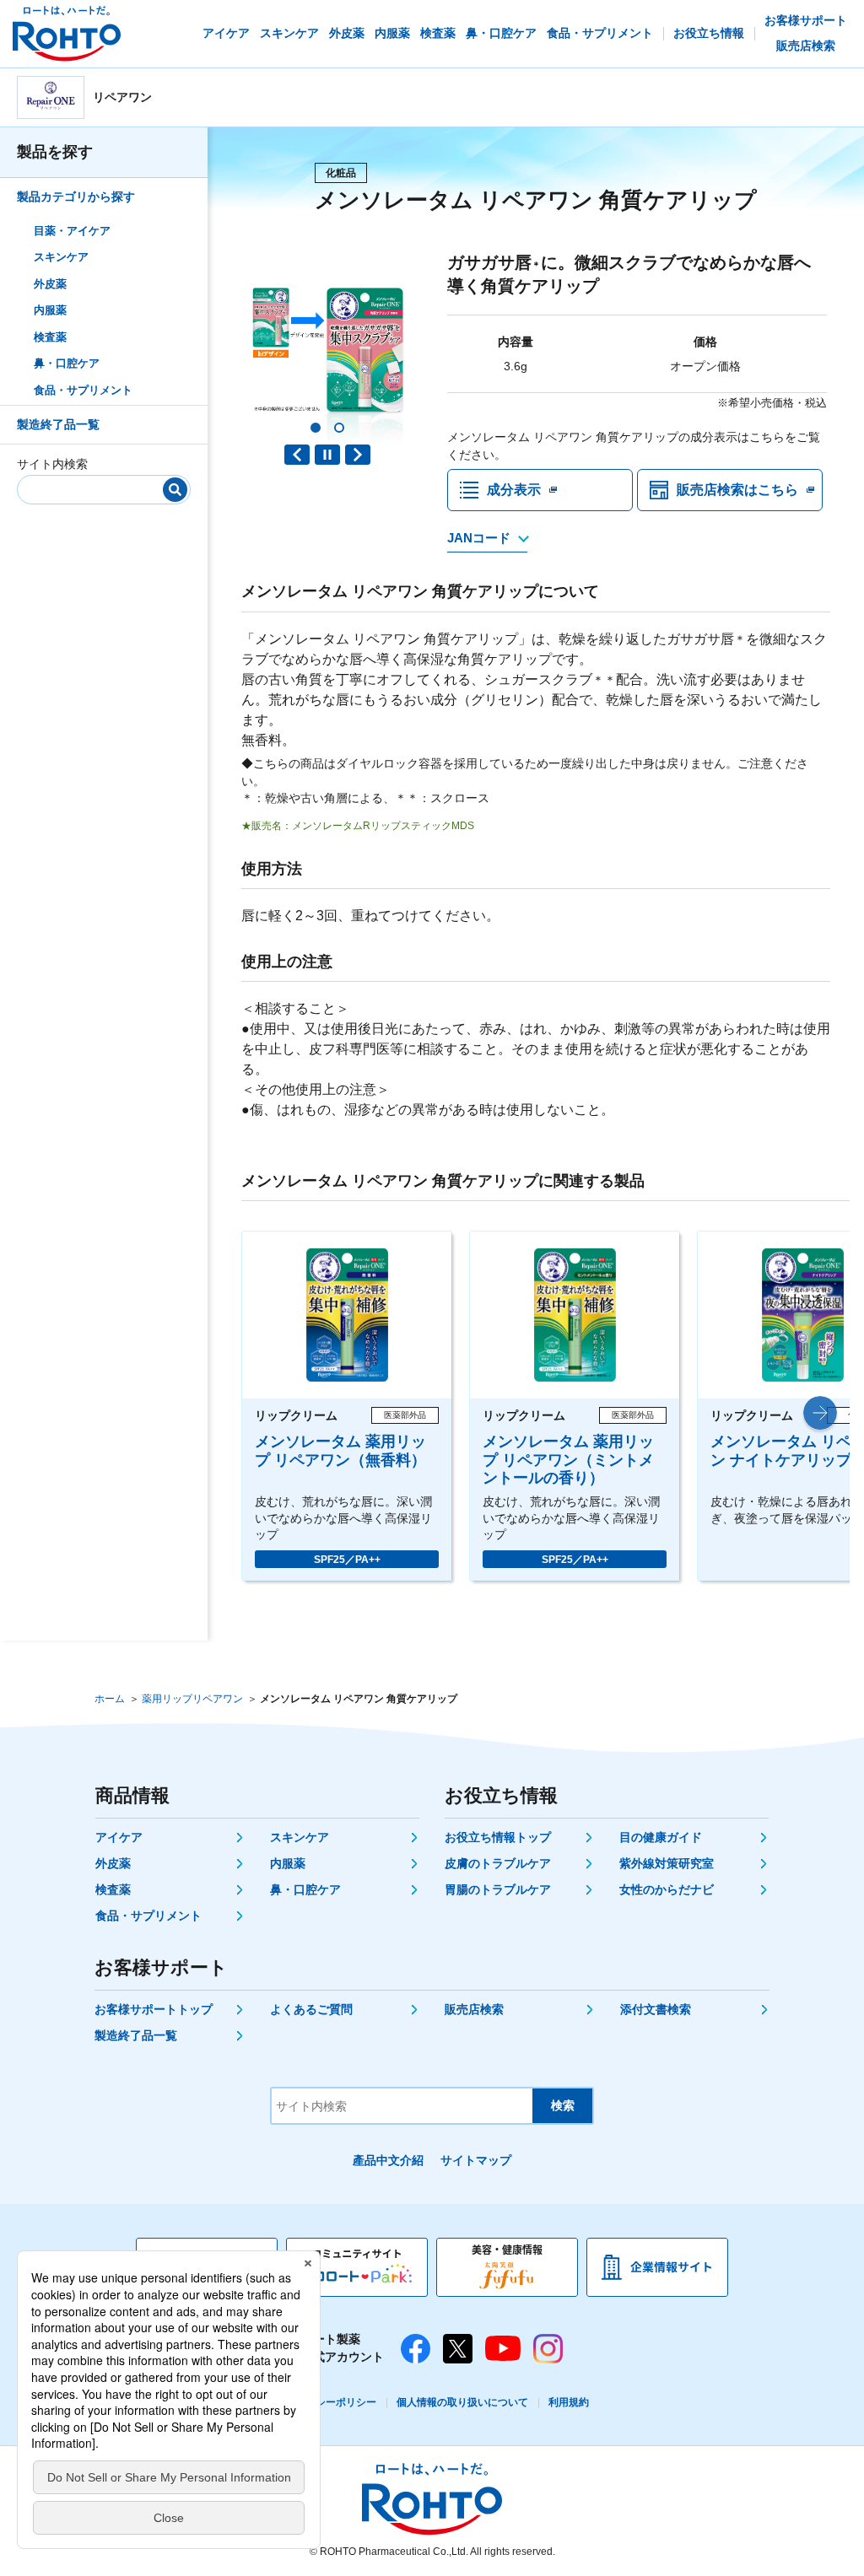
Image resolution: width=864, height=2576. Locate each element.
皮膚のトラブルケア (498, 1863)
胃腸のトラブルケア (498, 1889)
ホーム (110, 1699)
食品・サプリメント (83, 390)
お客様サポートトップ (154, 2009)
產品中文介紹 (388, 2160)
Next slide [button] (358, 455)
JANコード (479, 538)
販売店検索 (474, 2009)
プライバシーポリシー (326, 2402)
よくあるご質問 (311, 2009)
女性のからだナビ (667, 1889)
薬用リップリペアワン (192, 1699)
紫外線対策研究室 (667, 1863)
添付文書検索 (656, 2009)
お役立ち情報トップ (498, 1837)
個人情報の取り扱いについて (462, 2402)
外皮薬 (50, 284)
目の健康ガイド (661, 1837)
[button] (316, 428)
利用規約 (569, 2402)
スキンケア (61, 257)
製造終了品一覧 (58, 424)
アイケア (119, 1837)
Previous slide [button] (297, 455)
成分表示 (514, 490)
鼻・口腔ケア (67, 363)
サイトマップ (476, 2160)
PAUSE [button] (327, 455)
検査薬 (50, 337)
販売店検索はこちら (737, 490)
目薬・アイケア (72, 231)
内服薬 (50, 310)
